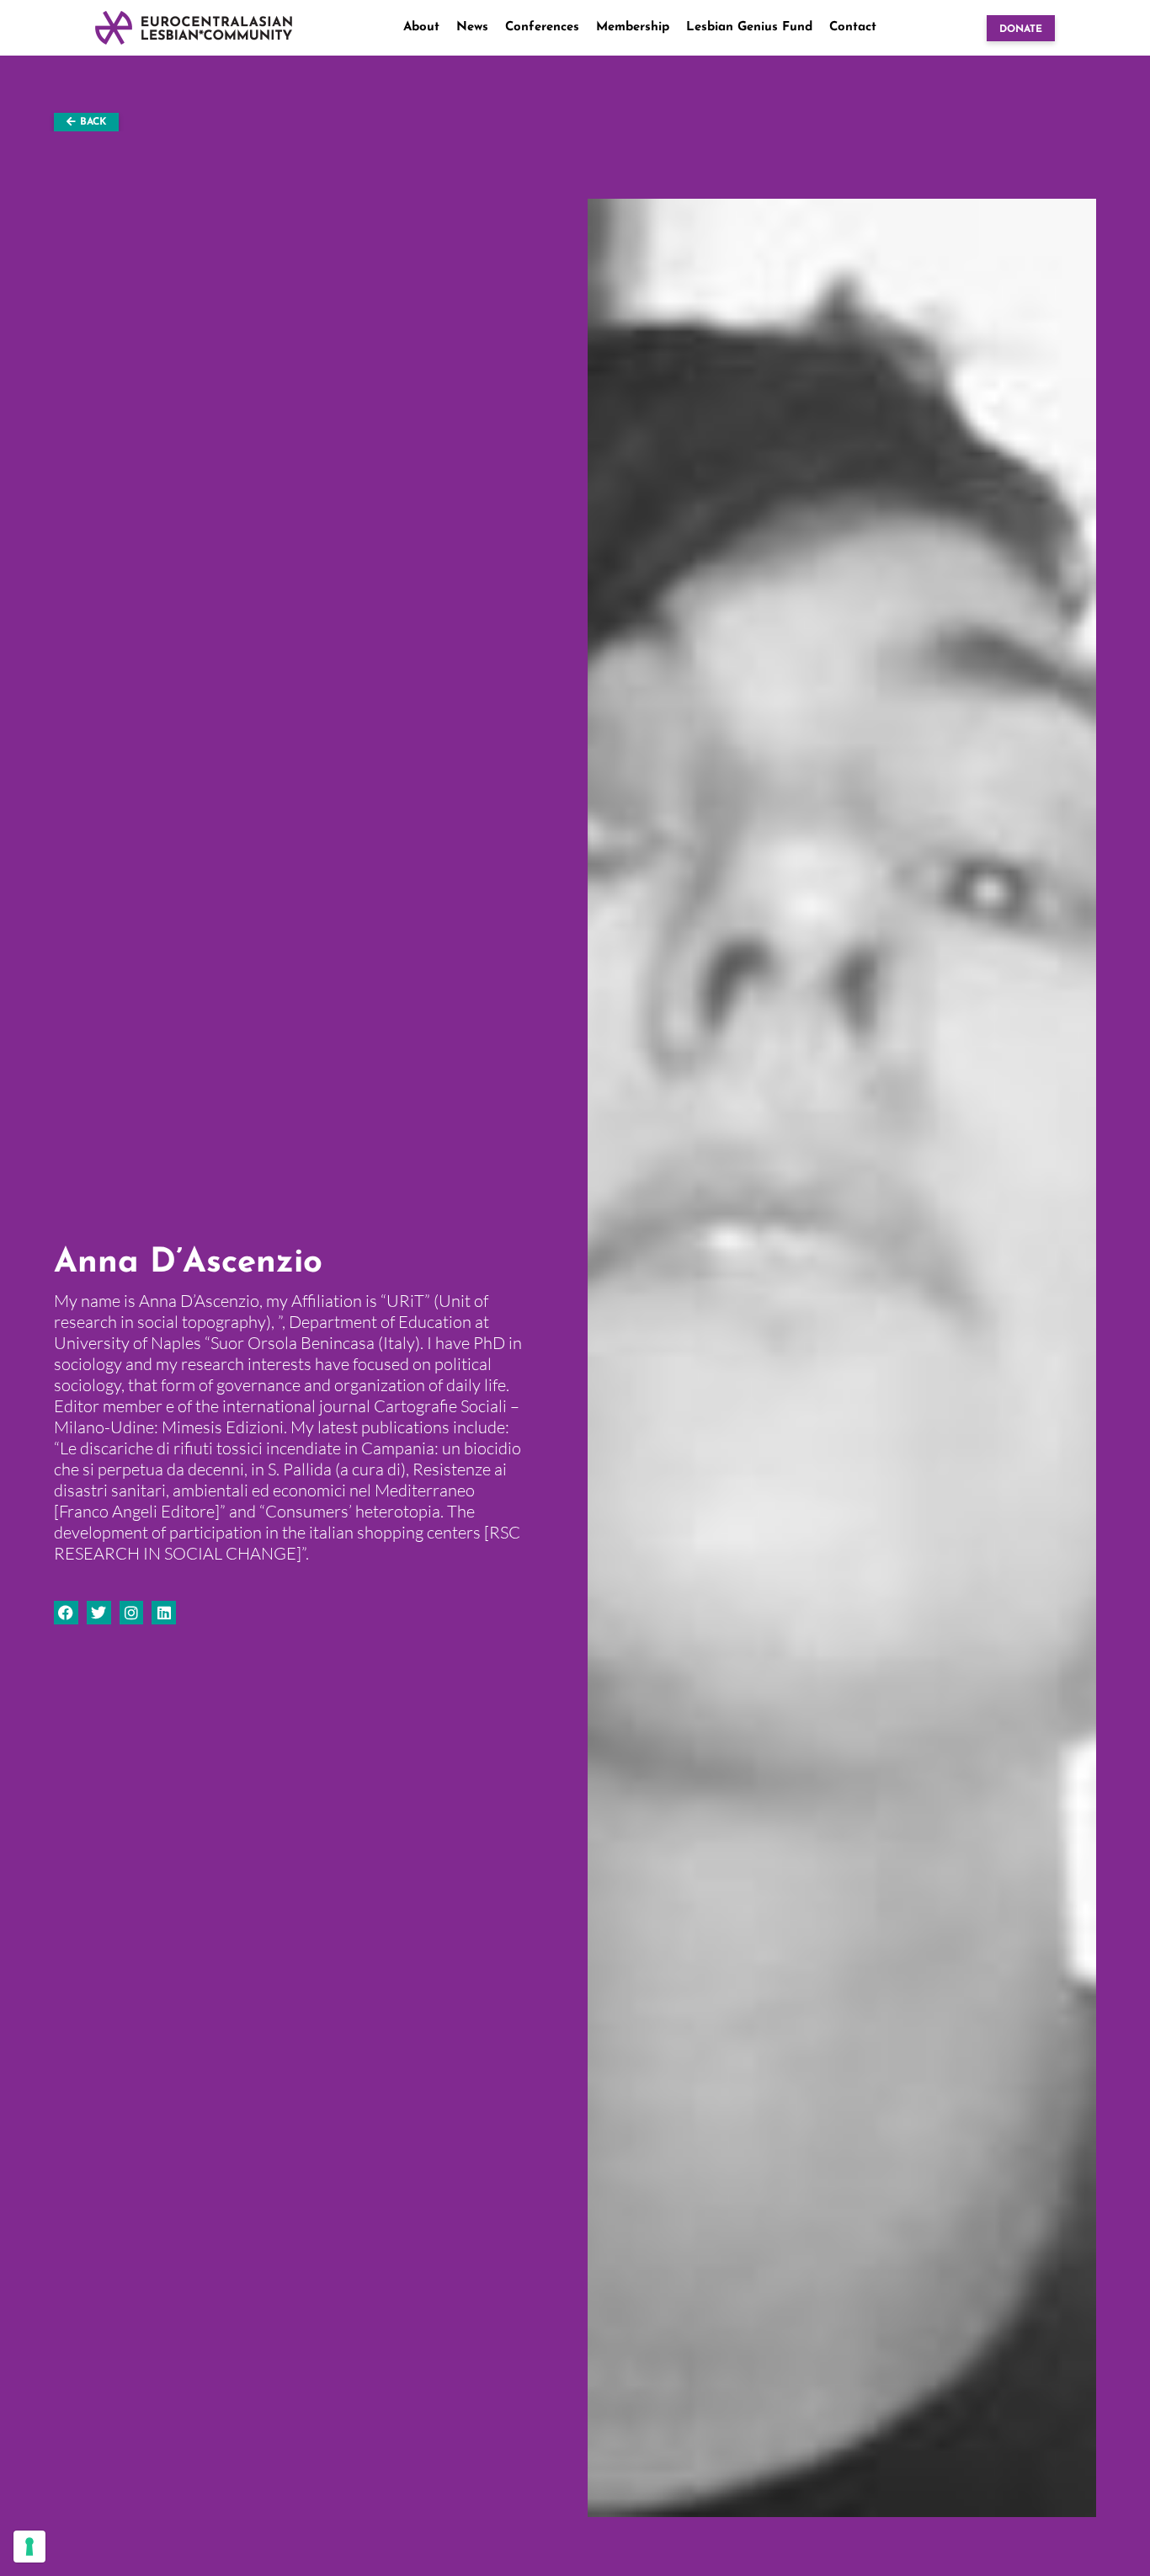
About (421, 27)
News (472, 27)
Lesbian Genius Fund (749, 27)
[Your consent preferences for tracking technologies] (29, 2547)
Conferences (542, 27)
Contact (853, 27)
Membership (633, 27)
